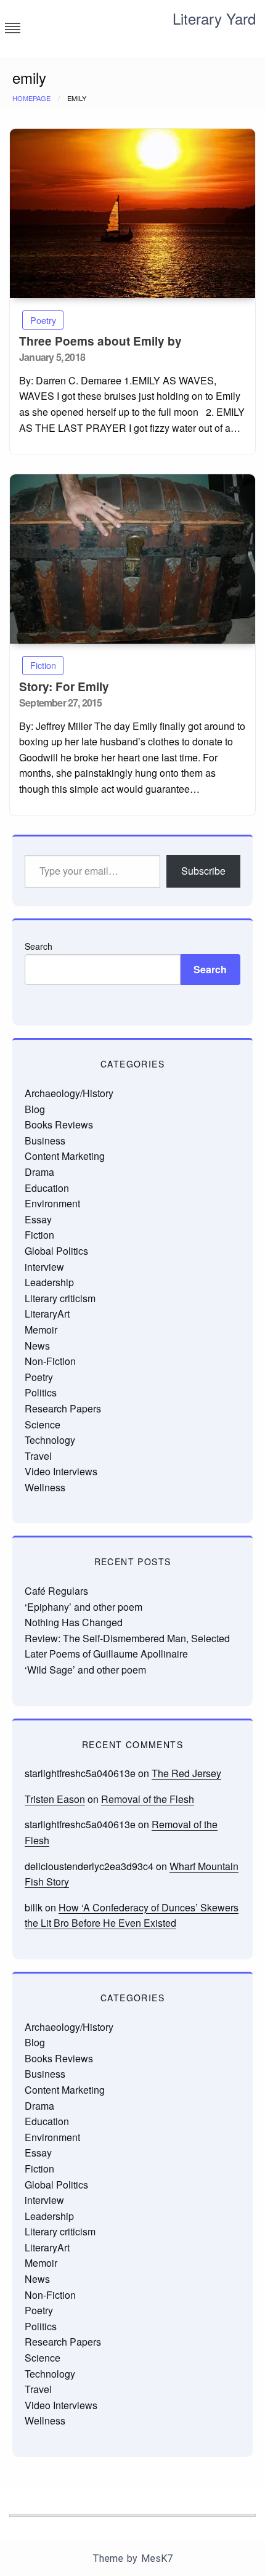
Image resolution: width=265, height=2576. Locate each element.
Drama (39, 1172)
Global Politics (56, 1251)
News (37, 1346)
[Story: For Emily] (132, 559)
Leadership (49, 1282)
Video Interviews (61, 1471)
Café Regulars (56, 1591)
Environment (52, 1203)
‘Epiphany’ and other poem (84, 1607)
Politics (41, 1392)
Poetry (43, 320)
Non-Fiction (50, 1361)
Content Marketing (65, 1156)
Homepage (31, 98)
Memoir (41, 1330)
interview (44, 1267)
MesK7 (157, 2558)
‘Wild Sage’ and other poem (85, 1670)
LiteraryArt (47, 1314)
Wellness (45, 1487)
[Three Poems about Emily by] (132, 213)
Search (39, 946)
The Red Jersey (186, 1773)
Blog (35, 1109)
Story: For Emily (64, 687)
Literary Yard (214, 18)
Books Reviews (59, 1124)
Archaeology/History (69, 1093)
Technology (50, 1440)
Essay (38, 1219)
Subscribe (203, 871)
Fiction (43, 665)
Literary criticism (60, 1298)
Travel (38, 1456)
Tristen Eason (55, 1799)
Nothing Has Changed (74, 1622)
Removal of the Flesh (148, 1799)
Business (45, 1140)
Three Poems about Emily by (100, 341)
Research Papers (63, 1408)
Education (47, 1188)
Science (43, 1424)
